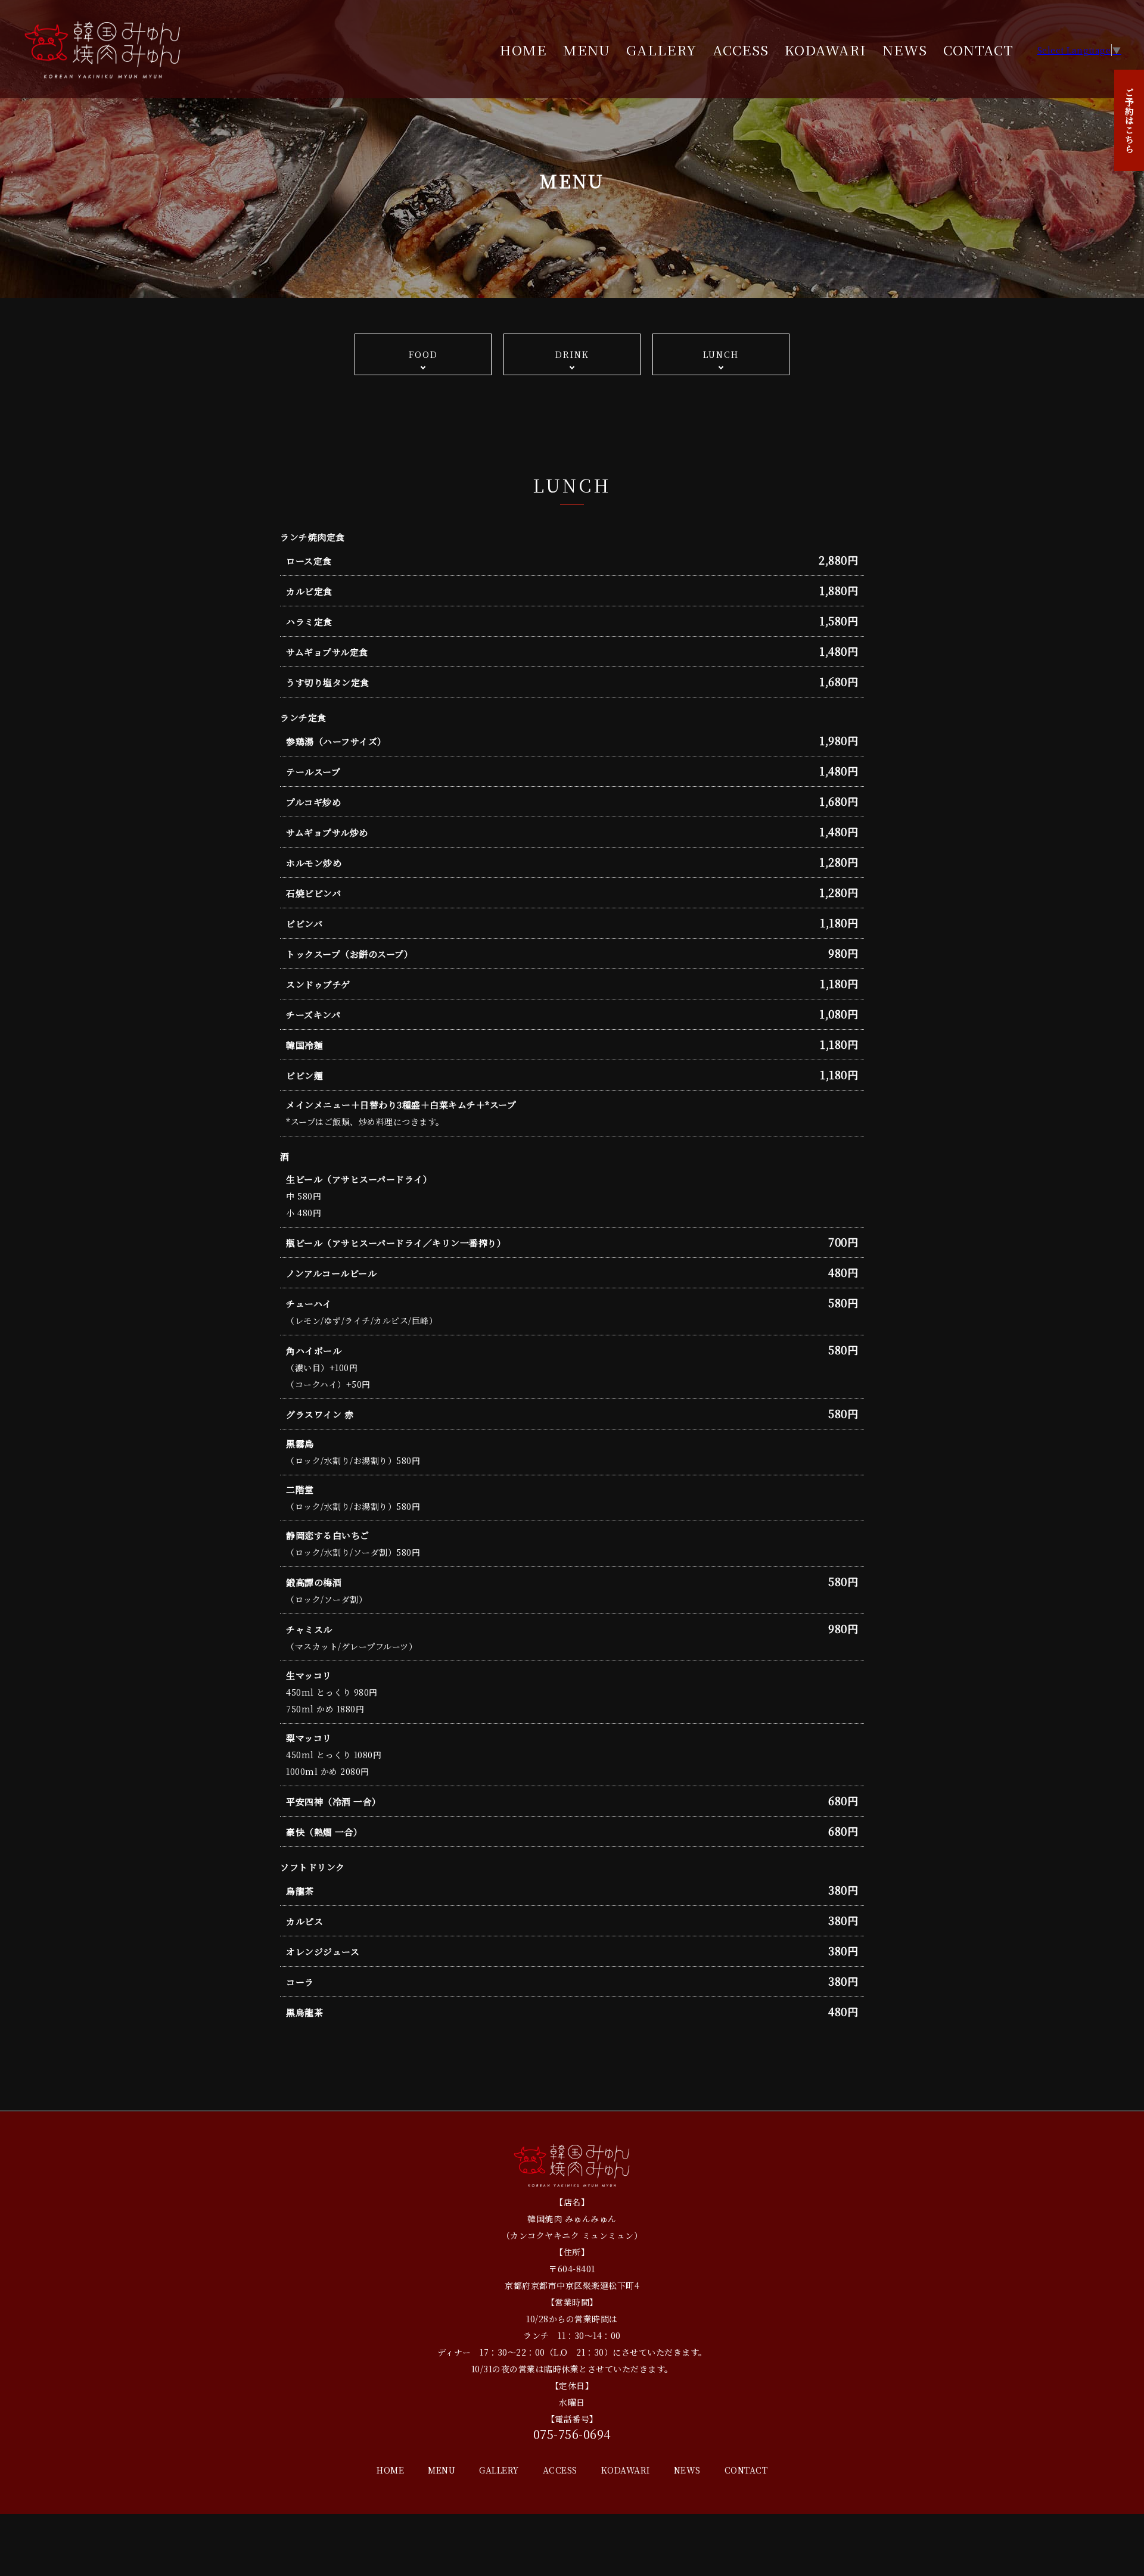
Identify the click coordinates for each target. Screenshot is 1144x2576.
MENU (587, 49)
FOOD (423, 354)
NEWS (905, 49)
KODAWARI (825, 49)
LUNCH (721, 354)
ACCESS (741, 49)
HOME (523, 49)
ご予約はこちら (1129, 120)
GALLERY (661, 49)
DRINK (572, 354)
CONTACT (978, 49)
